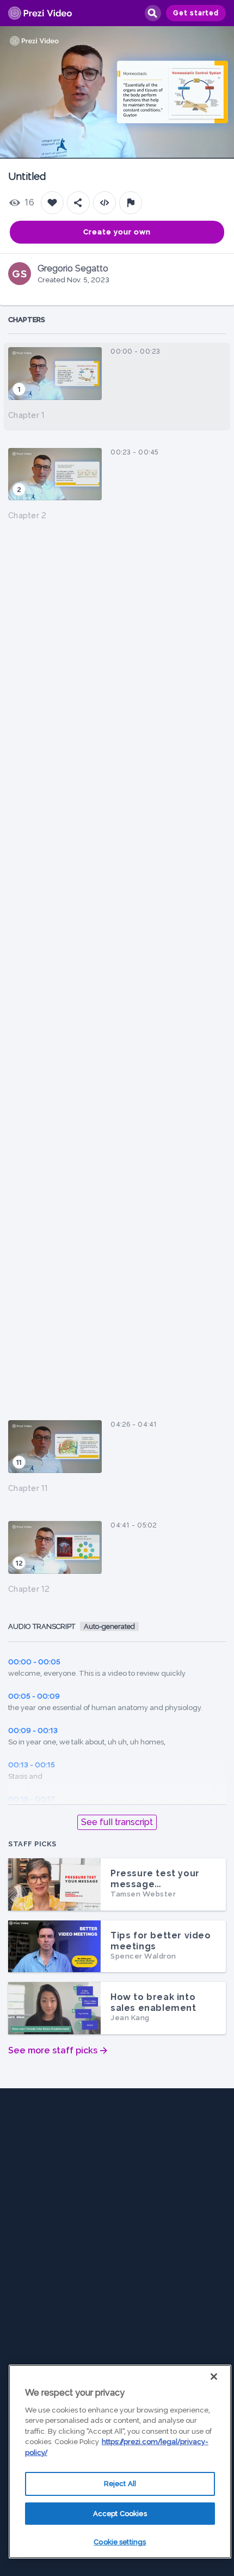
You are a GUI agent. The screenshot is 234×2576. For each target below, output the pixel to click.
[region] (120, 2462)
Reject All (120, 2484)
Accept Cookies (120, 2514)
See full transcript (117, 1822)
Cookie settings (120, 2542)
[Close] (214, 2377)
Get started (196, 13)
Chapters (27, 320)
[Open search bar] (152, 13)
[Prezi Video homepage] (40, 13)
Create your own (117, 232)
